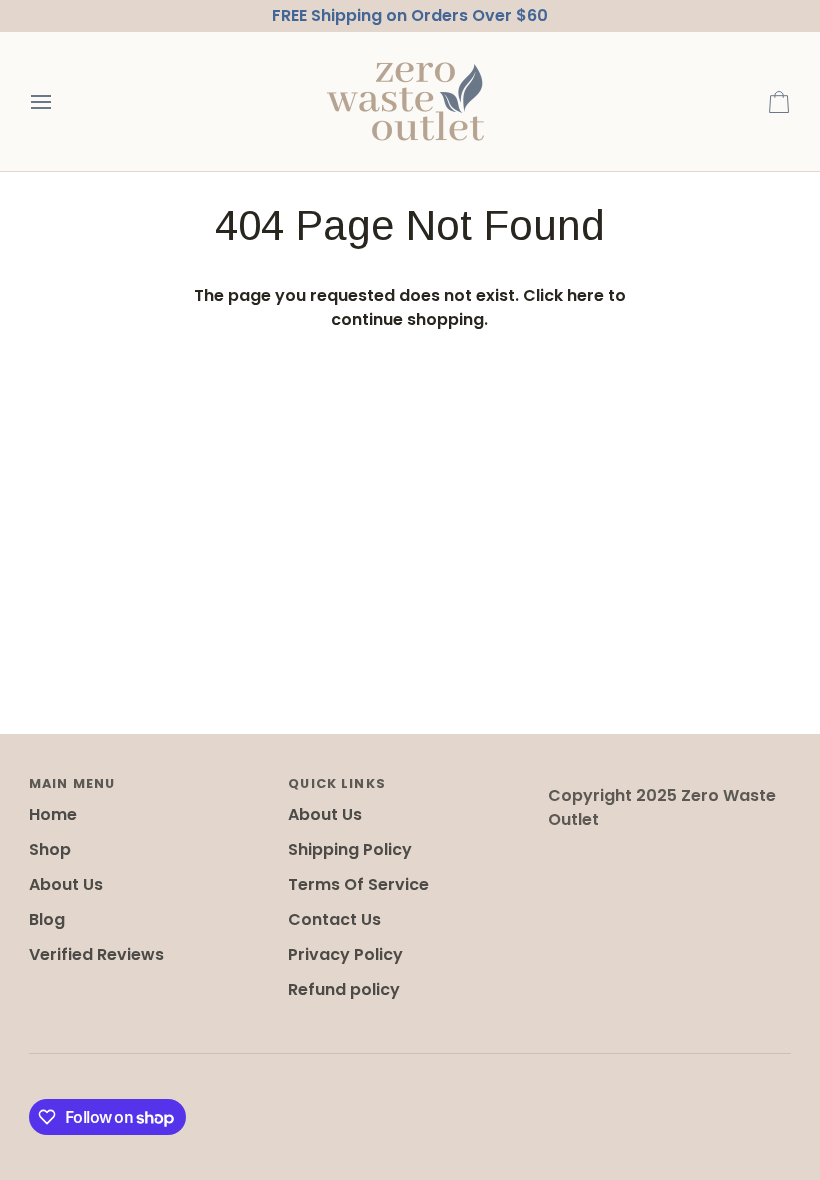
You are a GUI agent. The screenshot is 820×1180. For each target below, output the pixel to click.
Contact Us (334, 919)
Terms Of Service (358, 884)
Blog (47, 919)
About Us (66, 884)
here (585, 295)
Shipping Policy (350, 849)
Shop (50, 849)
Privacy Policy (345, 954)
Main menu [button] (72, 783)
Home (53, 814)
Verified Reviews (96, 954)
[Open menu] (59, 101)
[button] (669, 779)
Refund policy (344, 989)
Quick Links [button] (337, 783)
